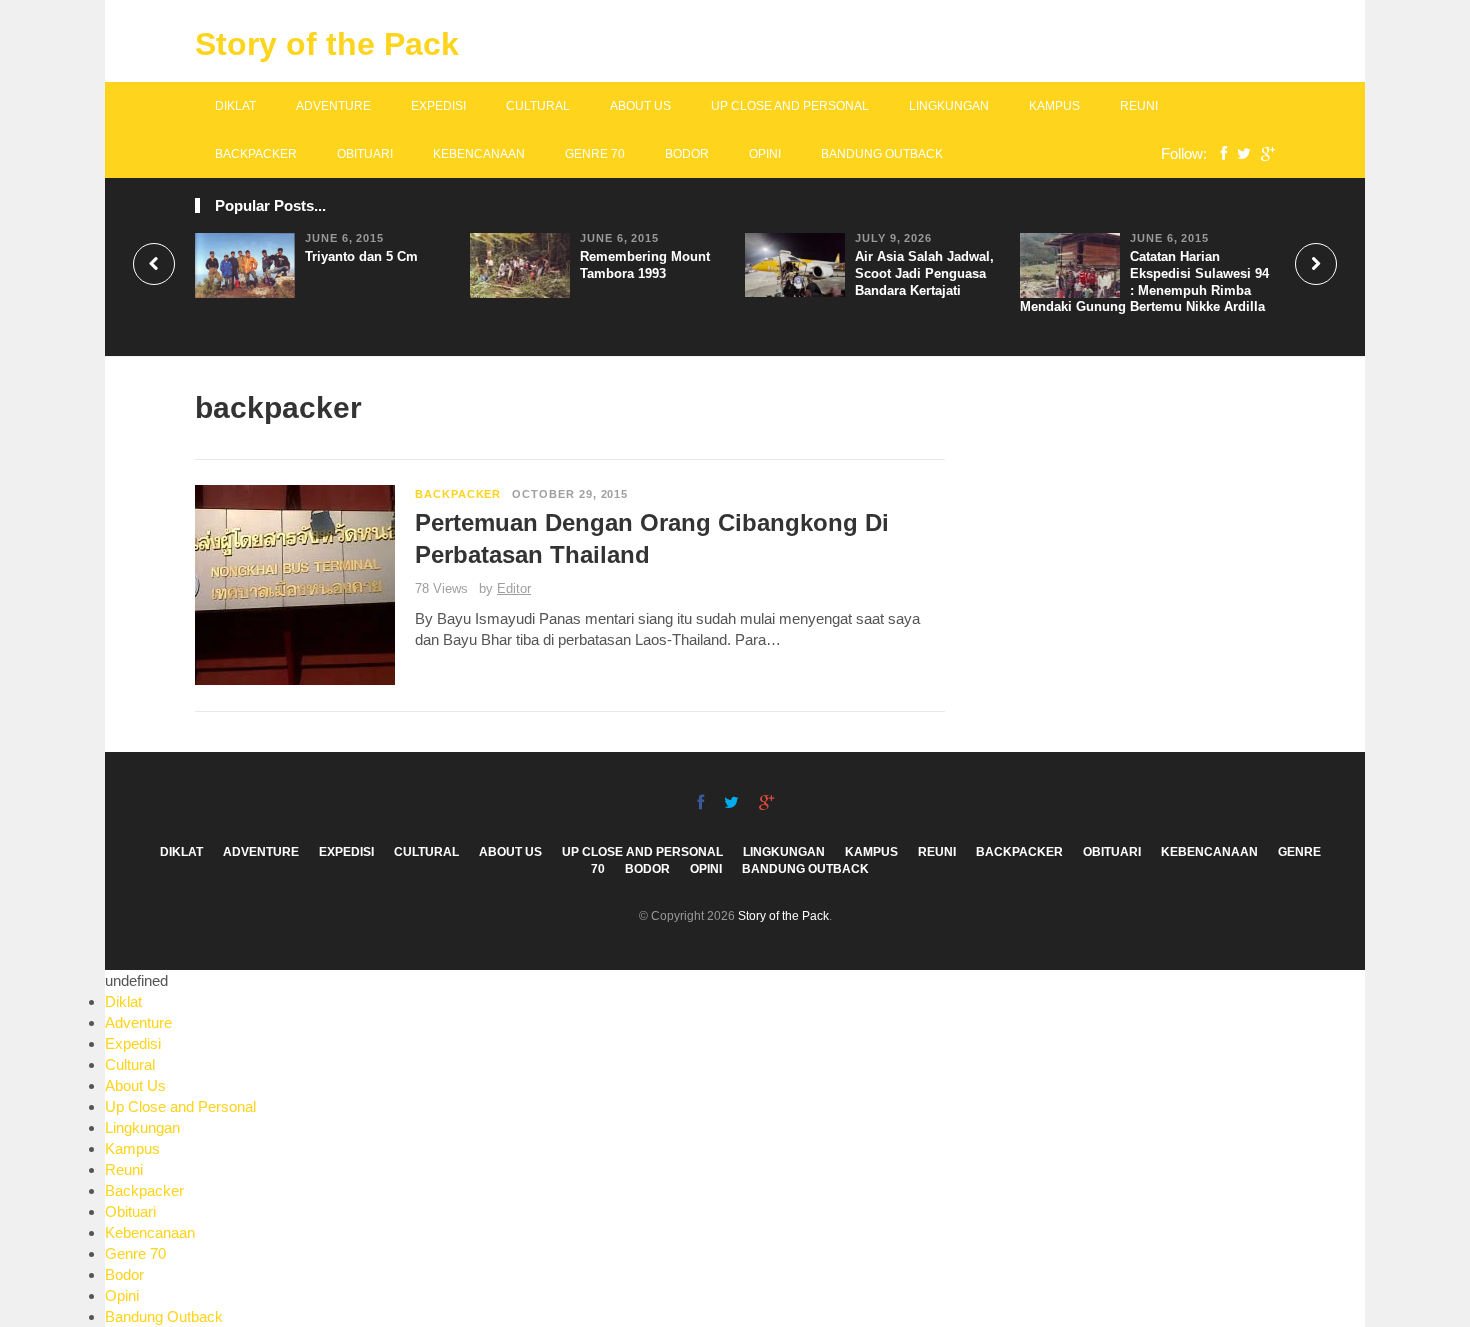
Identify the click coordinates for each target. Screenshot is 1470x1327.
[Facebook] (1219, 153)
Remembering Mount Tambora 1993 (645, 265)
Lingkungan (949, 106)
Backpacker (256, 154)
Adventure (333, 106)
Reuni (1139, 106)
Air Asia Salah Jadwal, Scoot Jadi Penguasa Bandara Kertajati (924, 273)
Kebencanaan (479, 154)
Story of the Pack (327, 44)
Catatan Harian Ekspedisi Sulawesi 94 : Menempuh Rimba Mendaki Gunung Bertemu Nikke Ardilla (1144, 282)
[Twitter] (1239, 153)
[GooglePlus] (1263, 153)
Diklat (235, 106)
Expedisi (438, 106)
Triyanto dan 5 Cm (361, 256)
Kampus (1054, 106)
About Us (640, 106)
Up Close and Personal (790, 106)
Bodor (687, 154)
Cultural (538, 106)
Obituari (365, 154)
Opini (765, 154)
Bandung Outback (882, 154)
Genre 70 (595, 154)
